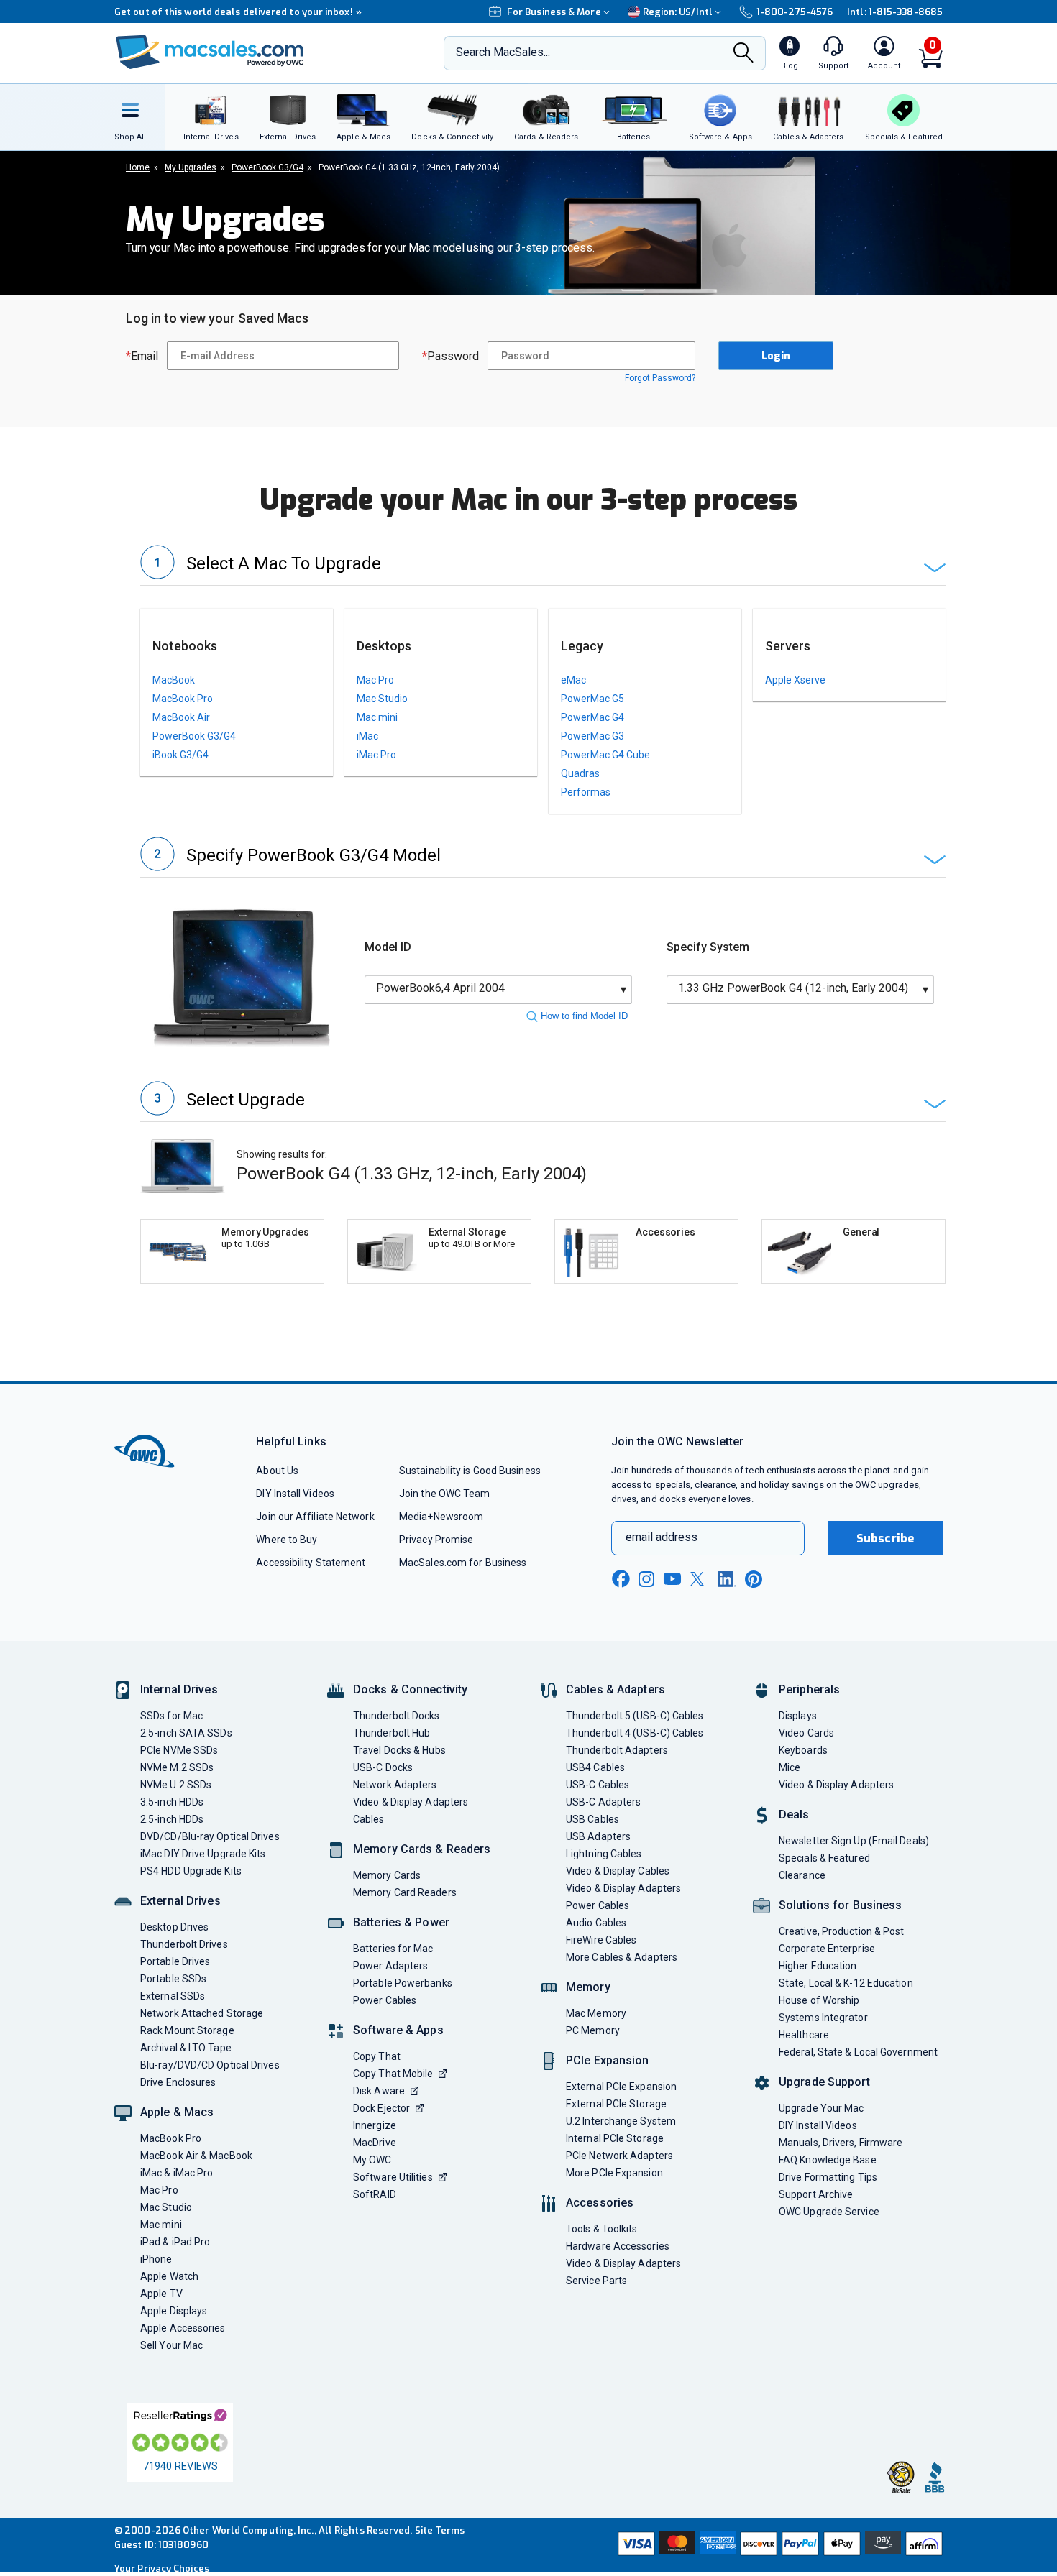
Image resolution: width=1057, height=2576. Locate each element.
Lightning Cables (604, 1854)
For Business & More (554, 12)
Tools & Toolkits (601, 2229)
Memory (588, 1987)
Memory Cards (387, 1875)
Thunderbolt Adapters (617, 1750)
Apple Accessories (183, 2328)
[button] (543, 565)
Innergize (375, 2125)
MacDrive (375, 2143)
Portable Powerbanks (403, 1983)
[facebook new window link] (621, 1579)
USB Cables (592, 1819)
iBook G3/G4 (180, 755)
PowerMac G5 (592, 699)
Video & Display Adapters (411, 1802)
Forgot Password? (660, 378)
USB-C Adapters (603, 1802)
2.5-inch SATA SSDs (186, 1733)
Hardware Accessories (618, 2246)
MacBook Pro (183, 699)
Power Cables (385, 2000)
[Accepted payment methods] (778, 2545)
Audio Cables (596, 1923)
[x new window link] (700, 1579)
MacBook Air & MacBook (196, 2156)
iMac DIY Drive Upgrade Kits (203, 1854)
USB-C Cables (598, 1785)
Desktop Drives (174, 1927)
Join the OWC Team (445, 1494)
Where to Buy (287, 1540)
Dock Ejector (381, 2108)
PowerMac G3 (592, 736)
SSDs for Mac (171, 1716)
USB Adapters (598, 1836)
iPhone (156, 2259)
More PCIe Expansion (614, 2173)
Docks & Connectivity (410, 1689)
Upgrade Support (824, 2082)
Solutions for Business (840, 1905)
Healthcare (804, 2035)
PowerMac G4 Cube (605, 755)
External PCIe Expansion (621, 2087)
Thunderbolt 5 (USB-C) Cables (635, 1716)
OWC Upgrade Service (829, 2212)
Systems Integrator (823, 2018)
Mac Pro (375, 680)
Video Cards (806, 1733)
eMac (573, 680)
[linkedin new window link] (727, 1579)
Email (142, 356)
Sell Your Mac (171, 2345)
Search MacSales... (503, 52)
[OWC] (210, 54)
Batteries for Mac (393, 1949)
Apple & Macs (177, 2112)
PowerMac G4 (592, 717)
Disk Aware (379, 2091)
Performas (586, 792)
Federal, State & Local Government (858, 2052)
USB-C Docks (383, 1767)
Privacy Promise (436, 1540)
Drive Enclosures (178, 2082)
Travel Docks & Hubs (399, 1750)
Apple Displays (174, 2311)
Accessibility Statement (311, 1563)
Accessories (600, 2203)
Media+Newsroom (441, 1517)
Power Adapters (390, 1966)
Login (776, 356)
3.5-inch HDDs (172, 1802)
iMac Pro (376, 755)
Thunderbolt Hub (392, 1733)
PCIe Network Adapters (619, 2156)
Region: (678, 12)
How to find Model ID (584, 1016)
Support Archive (816, 2194)
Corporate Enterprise (827, 1949)
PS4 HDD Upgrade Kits (191, 1871)
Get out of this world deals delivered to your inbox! (238, 12)
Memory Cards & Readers (422, 1849)
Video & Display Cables (618, 1871)
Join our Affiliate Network (315, 1517)
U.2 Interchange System (621, 2121)
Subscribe (885, 1538)
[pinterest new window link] (754, 1579)
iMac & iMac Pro (177, 2173)
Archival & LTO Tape (186, 2048)
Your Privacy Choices (162, 2568)
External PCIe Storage (616, 2104)
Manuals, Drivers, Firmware (841, 2143)
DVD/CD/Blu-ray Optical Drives (210, 1836)
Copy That (377, 2056)
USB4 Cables (595, 1767)
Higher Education (818, 1966)
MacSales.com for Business (463, 1563)
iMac (367, 736)
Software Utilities (393, 2177)
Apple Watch (169, 2276)
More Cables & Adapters (622, 1957)
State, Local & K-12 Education (846, 1983)
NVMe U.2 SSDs (176, 1785)
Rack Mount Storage (187, 2030)
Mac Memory (596, 2013)
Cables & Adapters (616, 1689)
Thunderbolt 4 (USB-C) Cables (635, 1733)
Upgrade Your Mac (821, 2108)
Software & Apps (398, 2030)
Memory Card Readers (405, 1892)
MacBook (174, 680)
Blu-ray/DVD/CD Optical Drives (210, 2065)
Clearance (802, 1875)
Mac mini (377, 717)
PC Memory (593, 2030)
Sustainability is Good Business (470, 1471)
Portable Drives (175, 1961)
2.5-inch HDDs (172, 1819)
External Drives (180, 1901)
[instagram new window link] (646, 1579)
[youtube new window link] (672, 1579)
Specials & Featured (824, 1858)
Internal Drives (179, 1689)
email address (662, 1537)
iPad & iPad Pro (175, 2242)
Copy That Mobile (393, 2074)
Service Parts (596, 2281)
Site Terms (440, 2530)
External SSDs (173, 1996)
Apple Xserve (795, 680)
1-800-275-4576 (795, 12)
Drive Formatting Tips (828, 2177)
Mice (790, 1767)
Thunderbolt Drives (184, 1944)
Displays (798, 1716)
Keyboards (803, 1750)
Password (450, 356)
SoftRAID (375, 2194)
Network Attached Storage (202, 2013)
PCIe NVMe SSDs (179, 1750)
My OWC (372, 2160)
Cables (369, 1819)
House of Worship (819, 2000)
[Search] (743, 54)
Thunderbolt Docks (397, 1716)
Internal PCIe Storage (615, 2138)
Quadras (580, 773)
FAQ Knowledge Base (828, 2160)
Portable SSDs (173, 1979)
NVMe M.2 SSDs (177, 1767)
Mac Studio (382, 699)
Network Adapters (395, 1785)
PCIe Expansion (608, 2060)
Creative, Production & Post (841, 1931)
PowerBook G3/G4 (194, 736)
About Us (277, 1471)
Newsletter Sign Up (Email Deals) (854, 1841)
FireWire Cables (601, 1940)
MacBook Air (181, 717)
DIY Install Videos (295, 1494)
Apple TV (161, 2294)
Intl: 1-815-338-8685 (895, 12)
